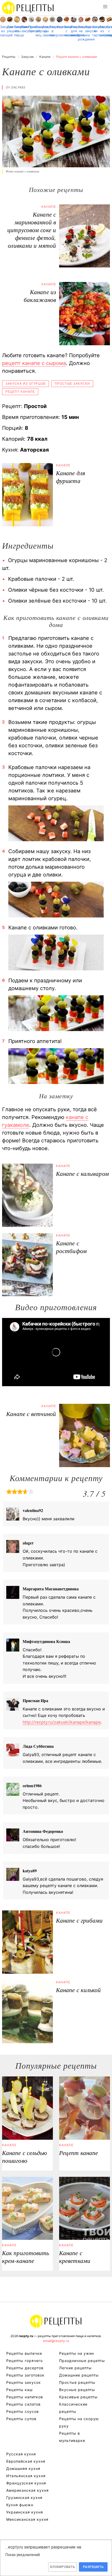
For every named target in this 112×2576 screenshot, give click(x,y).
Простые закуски (72, 384)
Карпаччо (60, 27)
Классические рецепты (73, 2408)
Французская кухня (26, 2483)
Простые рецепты (77, 2382)
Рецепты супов (21, 2419)
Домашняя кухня (23, 2468)
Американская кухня (27, 2490)
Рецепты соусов (23, 2411)
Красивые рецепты (78, 2397)
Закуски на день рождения (81, 33)
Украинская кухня (25, 2512)
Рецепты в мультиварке (72, 2437)
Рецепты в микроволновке (52, 31)
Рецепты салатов (23, 2404)
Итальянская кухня (26, 2476)
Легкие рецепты (75, 2368)
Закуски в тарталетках (95, 31)
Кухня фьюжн (20, 2505)
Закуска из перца (17, 31)
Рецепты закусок (24, 2382)
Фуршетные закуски (88, 29)
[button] (105, 7)
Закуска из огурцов (26, 384)
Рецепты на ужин (77, 2353)
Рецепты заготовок (25, 2375)
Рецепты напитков (25, 2397)
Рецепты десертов (25, 2368)
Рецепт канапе (20, 392)
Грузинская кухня (24, 2498)
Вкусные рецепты (77, 2390)
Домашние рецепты (79, 2375)
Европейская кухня (26, 2461)
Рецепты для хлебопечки (74, 31)
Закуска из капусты (102, 31)
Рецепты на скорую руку (79, 2422)
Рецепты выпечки (24, 2353)
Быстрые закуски (24, 29)
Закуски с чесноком (67, 31)
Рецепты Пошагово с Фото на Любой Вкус (56, 2321)
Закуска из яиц (38, 31)
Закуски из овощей (3, 31)
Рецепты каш (19, 2390)
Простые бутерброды (31, 29)
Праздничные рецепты (82, 2361)
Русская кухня (21, 2454)
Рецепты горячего (24, 2361)
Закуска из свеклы (45, 31)
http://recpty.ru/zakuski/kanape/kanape (62, 1722)
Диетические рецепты (10, 29)
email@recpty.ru (56, 2341)
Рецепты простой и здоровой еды (28, 8)
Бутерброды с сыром (109, 31)
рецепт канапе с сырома (34, 363)
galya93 (18, 87)
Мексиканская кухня (27, 2519)
